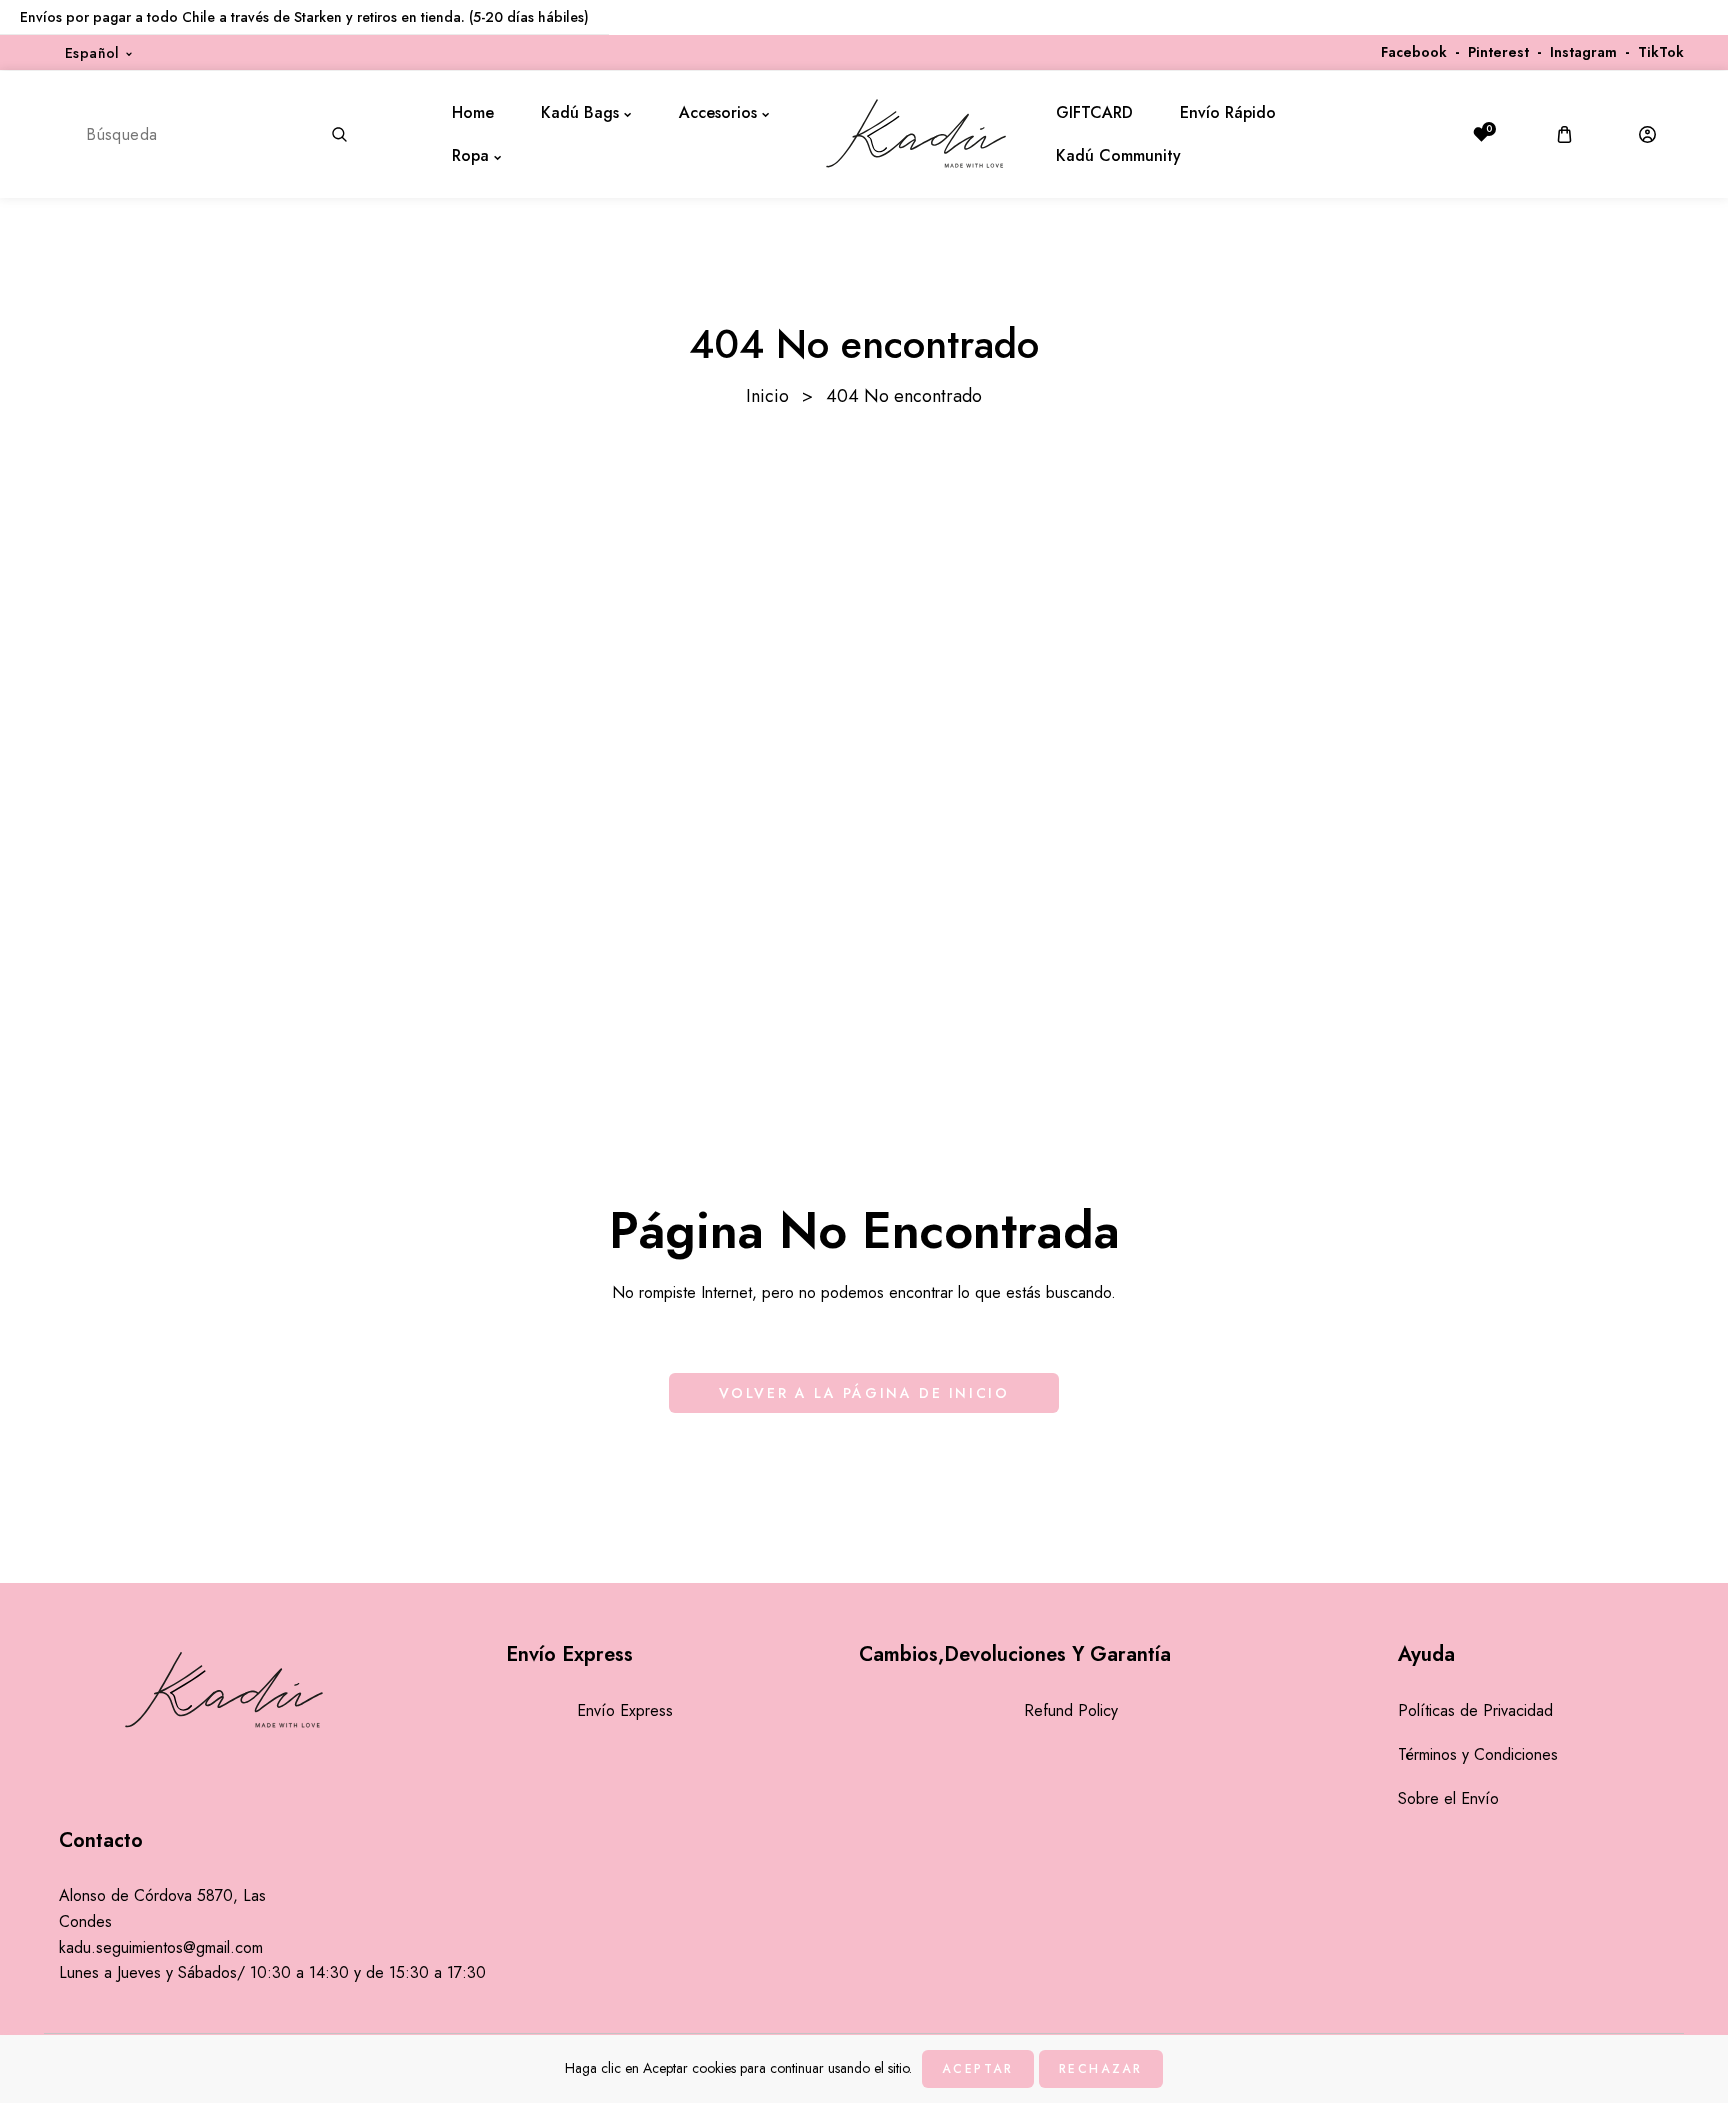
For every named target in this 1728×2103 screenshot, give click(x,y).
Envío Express (625, 1710)
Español (92, 53)
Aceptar (977, 2069)
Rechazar (1101, 2069)
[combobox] (215, 134)
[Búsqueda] (339, 134)
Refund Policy (1071, 1710)
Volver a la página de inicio (864, 1393)
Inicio (767, 396)
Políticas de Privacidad (1475, 1710)
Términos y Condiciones (1478, 1754)
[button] (1564, 134)
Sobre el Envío (1448, 1798)
